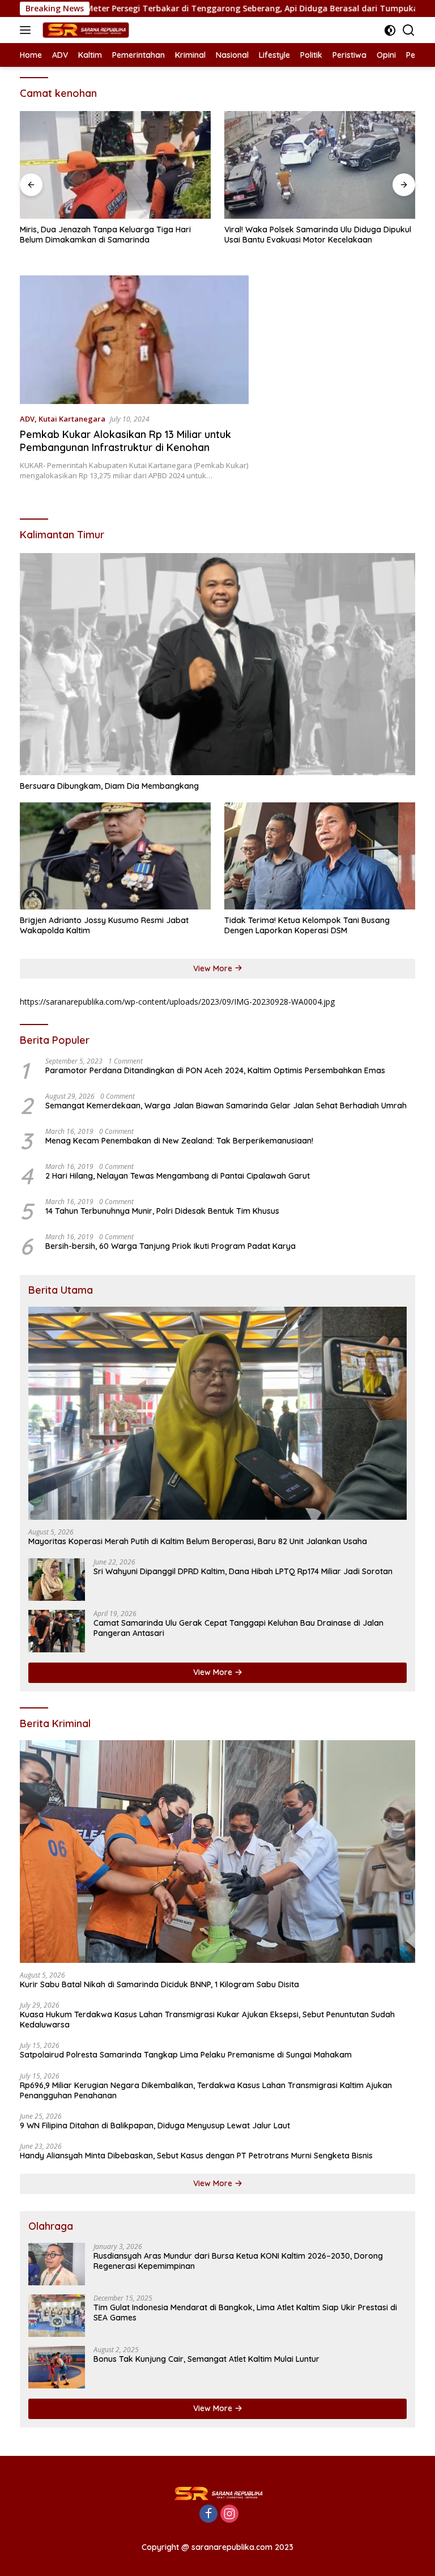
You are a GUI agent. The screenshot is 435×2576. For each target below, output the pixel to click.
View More (214, 968)
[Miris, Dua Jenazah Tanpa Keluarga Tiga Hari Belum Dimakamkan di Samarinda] (115, 165)
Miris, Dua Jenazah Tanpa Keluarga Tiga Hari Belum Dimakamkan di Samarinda (105, 235)
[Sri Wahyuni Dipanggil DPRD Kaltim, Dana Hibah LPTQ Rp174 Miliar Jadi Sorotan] (57, 1580)
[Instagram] (229, 2515)
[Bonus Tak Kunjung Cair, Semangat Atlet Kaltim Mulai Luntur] (57, 2367)
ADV (27, 419)
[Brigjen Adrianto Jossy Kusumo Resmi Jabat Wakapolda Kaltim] (115, 856)
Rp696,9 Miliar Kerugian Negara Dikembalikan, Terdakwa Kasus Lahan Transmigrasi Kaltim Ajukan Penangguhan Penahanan (206, 2090)
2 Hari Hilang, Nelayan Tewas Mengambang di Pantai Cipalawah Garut (178, 1176)
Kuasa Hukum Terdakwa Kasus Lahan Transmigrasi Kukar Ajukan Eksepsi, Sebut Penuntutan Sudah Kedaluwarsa (207, 2020)
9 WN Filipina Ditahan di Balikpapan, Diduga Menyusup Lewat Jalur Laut (155, 2126)
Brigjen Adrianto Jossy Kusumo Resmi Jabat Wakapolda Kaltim (104, 925)
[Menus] (27, 30)
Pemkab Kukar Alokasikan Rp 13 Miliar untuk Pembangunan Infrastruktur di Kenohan (125, 441)
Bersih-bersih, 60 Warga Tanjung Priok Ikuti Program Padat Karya (170, 1246)
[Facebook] (208, 2515)
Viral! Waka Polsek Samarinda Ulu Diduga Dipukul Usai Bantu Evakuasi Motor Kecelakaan (318, 235)
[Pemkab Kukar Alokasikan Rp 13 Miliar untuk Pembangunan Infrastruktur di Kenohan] (134, 340)
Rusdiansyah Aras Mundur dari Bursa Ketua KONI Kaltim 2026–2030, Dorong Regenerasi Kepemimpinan (238, 2261)
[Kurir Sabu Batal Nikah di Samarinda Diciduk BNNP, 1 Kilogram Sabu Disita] (217, 1852)
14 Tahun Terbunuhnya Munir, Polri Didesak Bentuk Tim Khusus (162, 1211)
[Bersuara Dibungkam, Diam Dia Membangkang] (217, 664)
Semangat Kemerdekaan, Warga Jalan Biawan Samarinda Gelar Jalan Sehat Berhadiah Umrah (226, 1106)
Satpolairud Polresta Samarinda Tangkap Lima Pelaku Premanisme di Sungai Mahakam (186, 2055)
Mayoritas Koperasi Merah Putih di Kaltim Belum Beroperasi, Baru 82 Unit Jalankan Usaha (198, 1541)
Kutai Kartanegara (72, 419)
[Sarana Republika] (84, 30)
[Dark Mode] (390, 30)
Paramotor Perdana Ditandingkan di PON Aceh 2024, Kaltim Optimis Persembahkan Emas (215, 1070)
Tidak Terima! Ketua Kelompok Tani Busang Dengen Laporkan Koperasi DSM (307, 925)
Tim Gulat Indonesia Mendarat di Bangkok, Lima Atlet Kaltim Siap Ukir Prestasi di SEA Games (245, 2313)
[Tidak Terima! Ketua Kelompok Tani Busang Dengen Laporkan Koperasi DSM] (320, 856)
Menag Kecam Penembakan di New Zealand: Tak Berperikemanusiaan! (179, 1141)
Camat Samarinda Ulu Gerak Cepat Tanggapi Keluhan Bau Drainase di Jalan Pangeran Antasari (238, 1628)
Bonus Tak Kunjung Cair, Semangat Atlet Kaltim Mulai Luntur (206, 2359)
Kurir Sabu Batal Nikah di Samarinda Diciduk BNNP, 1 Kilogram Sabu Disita (159, 1984)
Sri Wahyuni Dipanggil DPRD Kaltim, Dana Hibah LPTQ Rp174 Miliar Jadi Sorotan (243, 1571)
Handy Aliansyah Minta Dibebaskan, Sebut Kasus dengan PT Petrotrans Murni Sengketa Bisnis (196, 2156)
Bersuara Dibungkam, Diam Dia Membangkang (109, 786)
